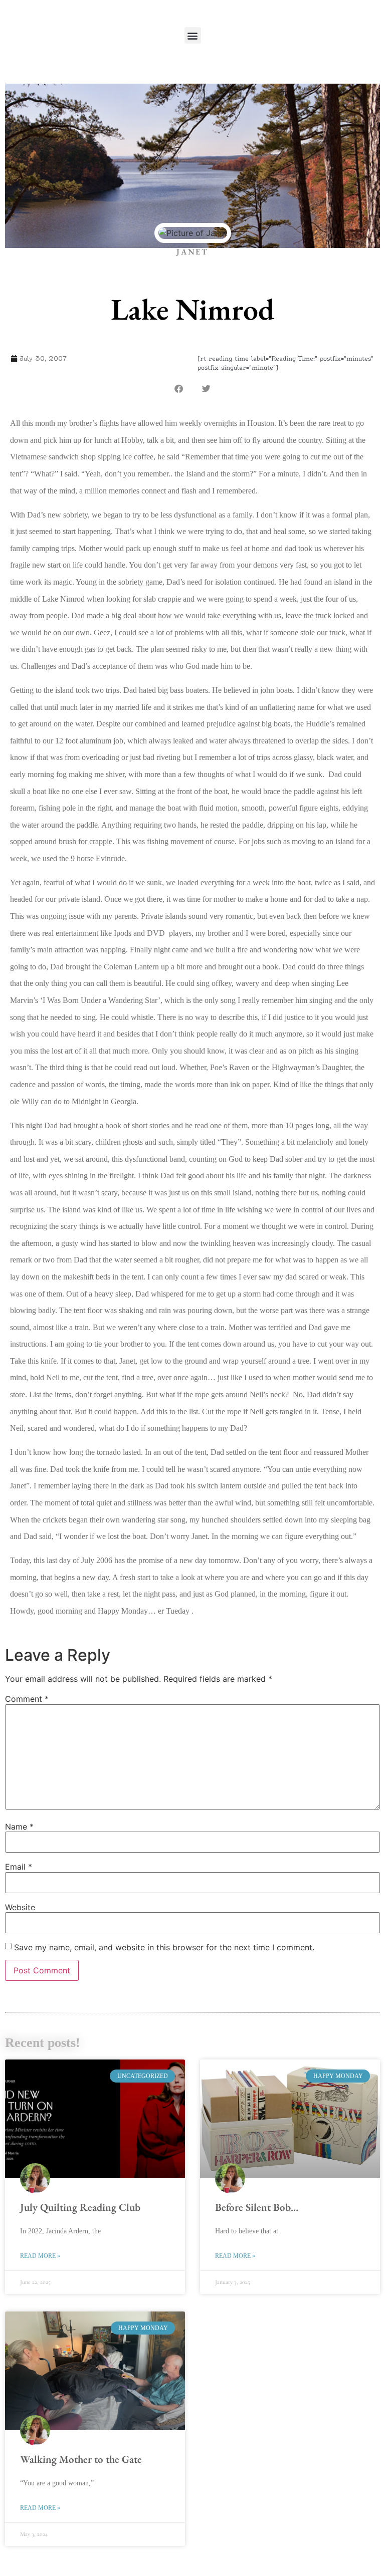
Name (19, 1827)
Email (19, 1867)
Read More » (40, 2256)
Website (20, 1907)
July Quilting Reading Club (80, 2207)
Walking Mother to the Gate (81, 2459)
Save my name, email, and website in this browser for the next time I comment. (164, 1947)
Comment (27, 1699)
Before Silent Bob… (257, 2207)
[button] (193, 35)
